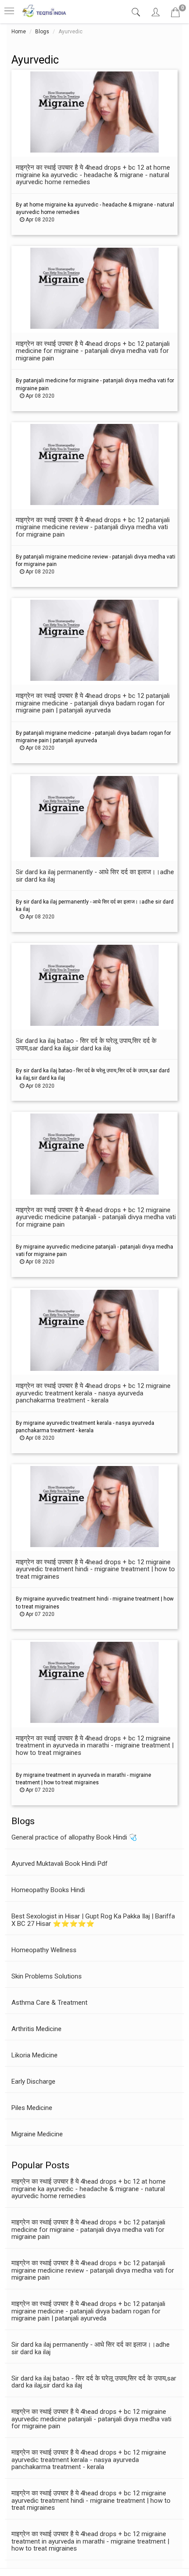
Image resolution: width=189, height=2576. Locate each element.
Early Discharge (33, 2081)
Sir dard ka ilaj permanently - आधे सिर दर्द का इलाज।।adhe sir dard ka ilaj (91, 2348)
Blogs (42, 32)
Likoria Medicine (35, 2055)
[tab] (137, 12)
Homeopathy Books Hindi (48, 1890)
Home (19, 32)
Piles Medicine (32, 2108)
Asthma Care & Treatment (49, 2003)
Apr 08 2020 (39, 220)
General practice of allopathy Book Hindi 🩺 (74, 1837)
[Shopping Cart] (175, 14)
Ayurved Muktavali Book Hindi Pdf (60, 1864)
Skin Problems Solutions (47, 1976)
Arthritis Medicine (36, 2029)
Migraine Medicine (37, 2134)
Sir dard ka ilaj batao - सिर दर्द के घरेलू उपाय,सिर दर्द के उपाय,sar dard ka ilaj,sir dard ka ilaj (94, 2382)
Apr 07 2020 (39, 1614)
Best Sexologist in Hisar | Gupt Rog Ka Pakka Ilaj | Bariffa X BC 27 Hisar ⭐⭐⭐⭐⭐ (93, 1920)
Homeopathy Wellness (44, 1950)
